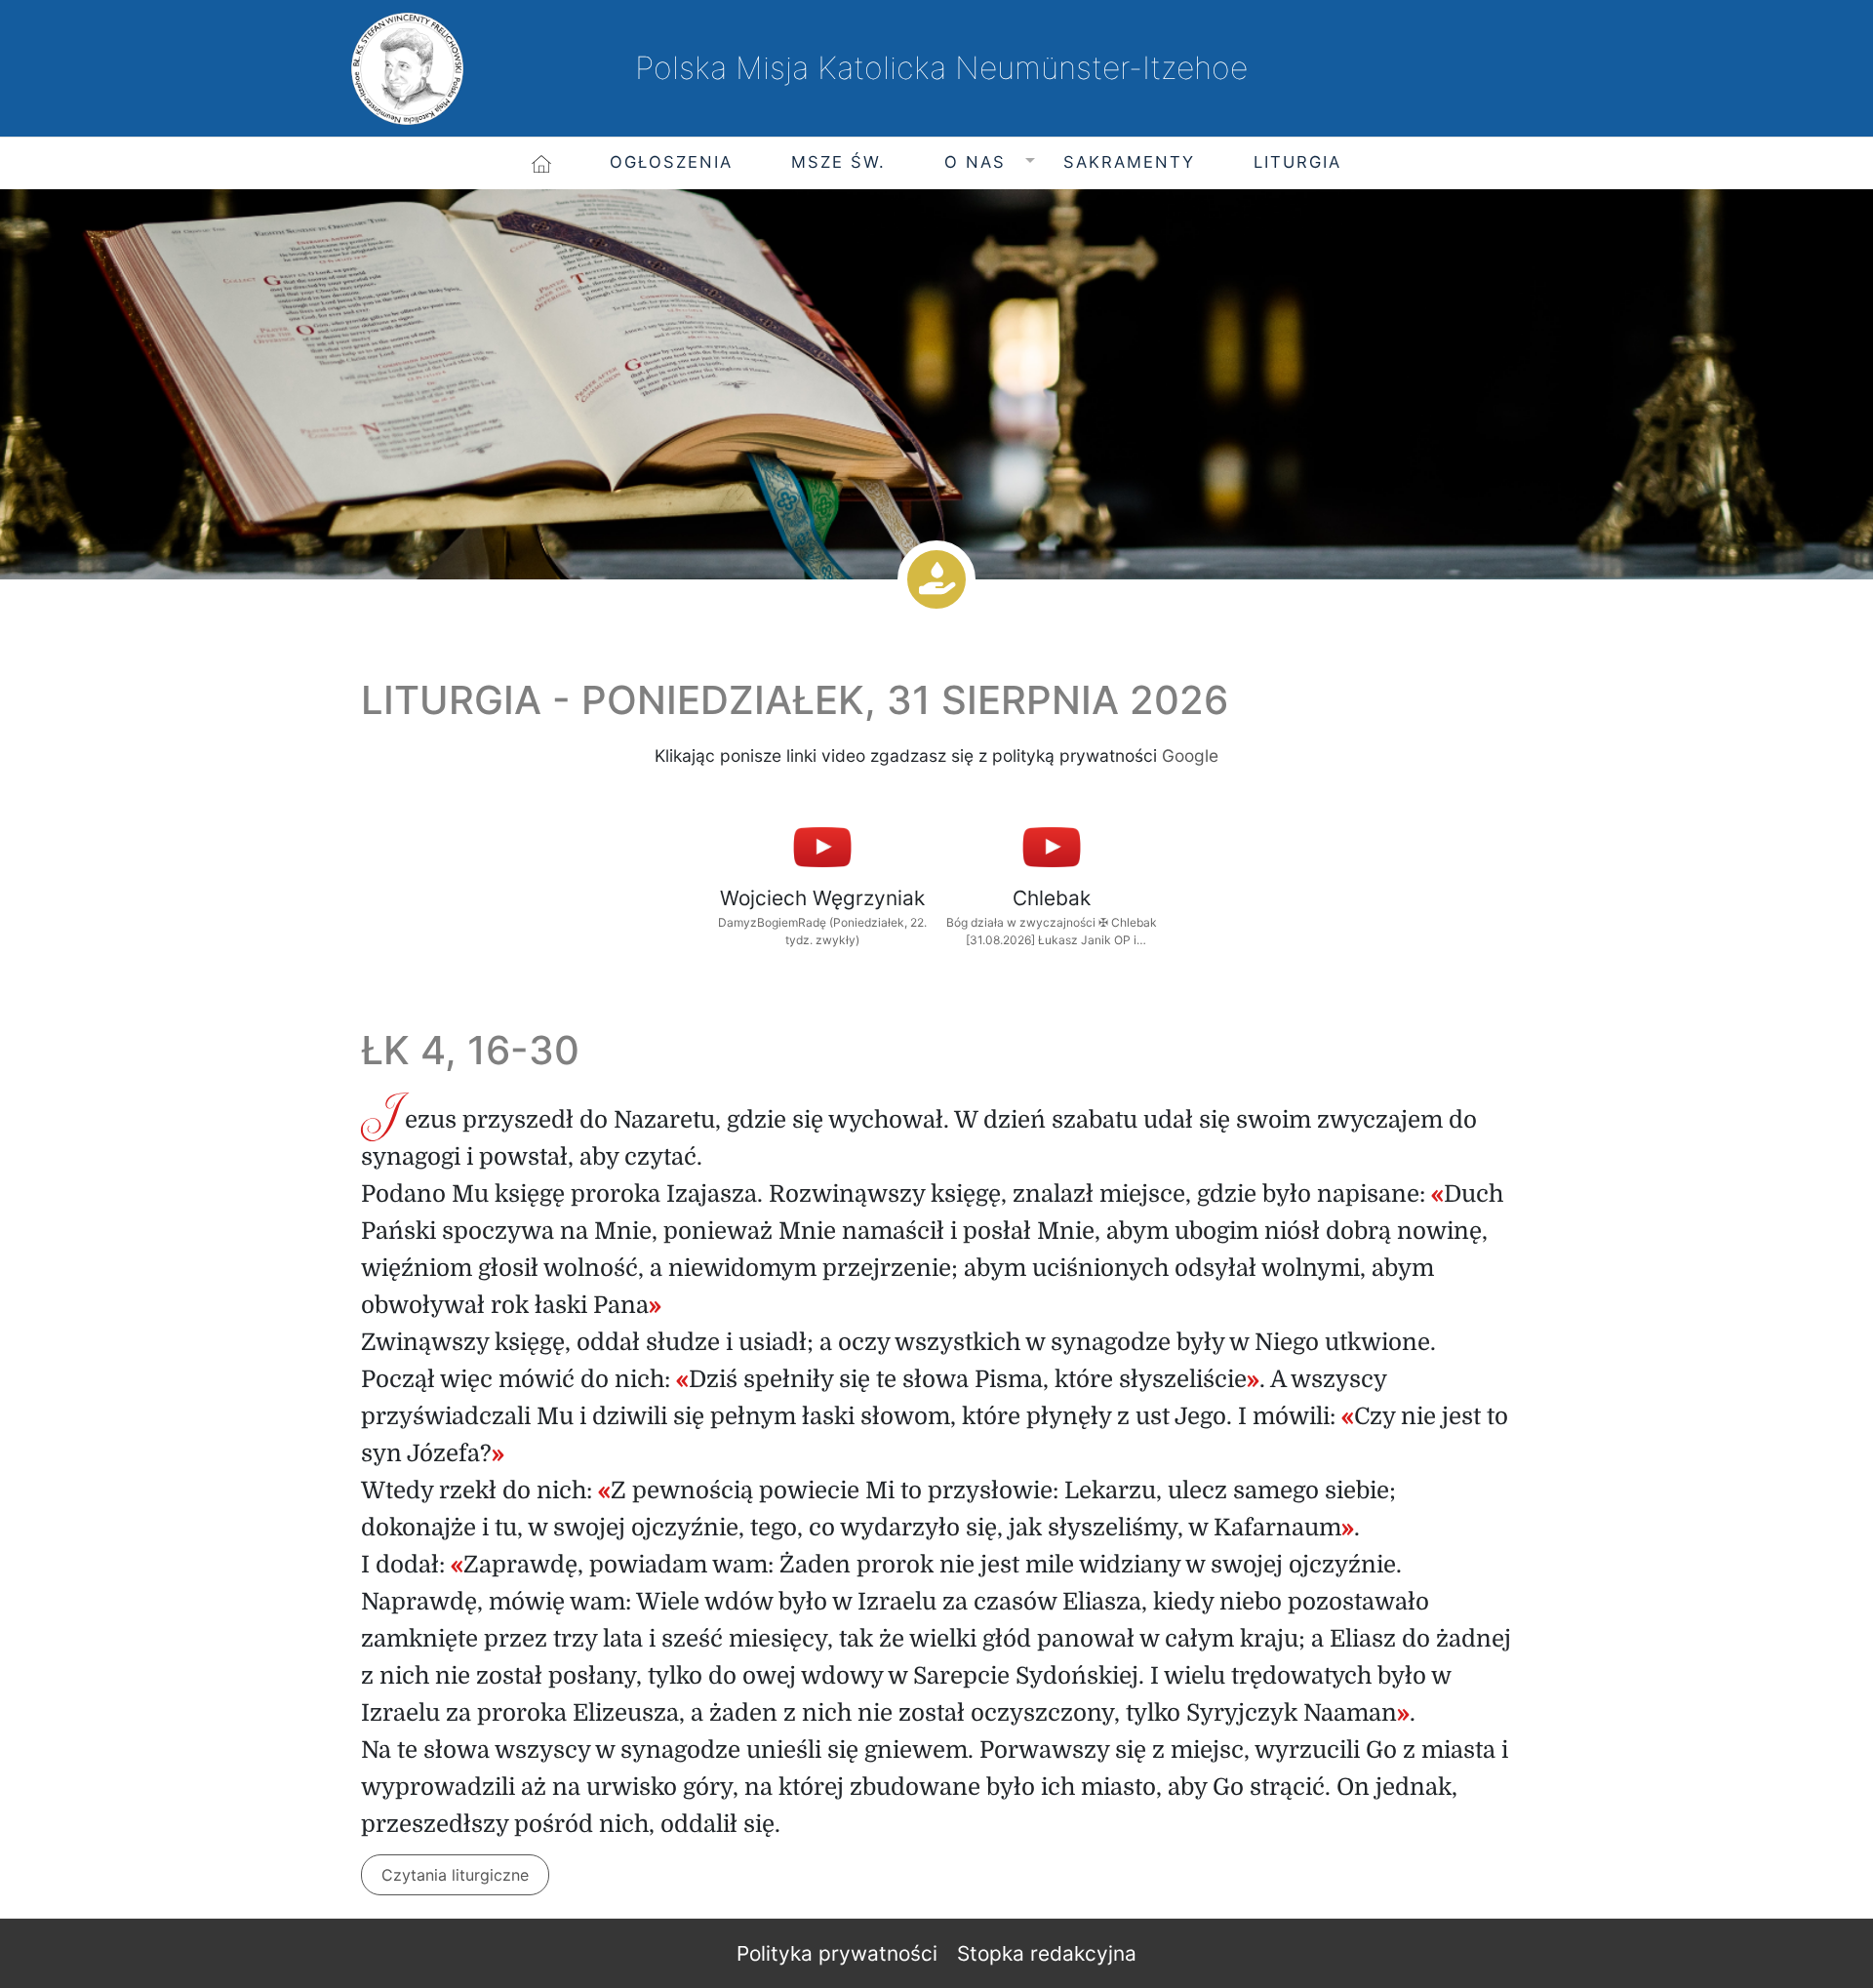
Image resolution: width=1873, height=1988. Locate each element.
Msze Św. (838, 162)
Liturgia (1297, 162)
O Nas (975, 162)
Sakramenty (1129, 162)
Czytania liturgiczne (455, 1875)
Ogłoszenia (671, 162)
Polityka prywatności (837, 1953)
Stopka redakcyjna (1047, 1953)
